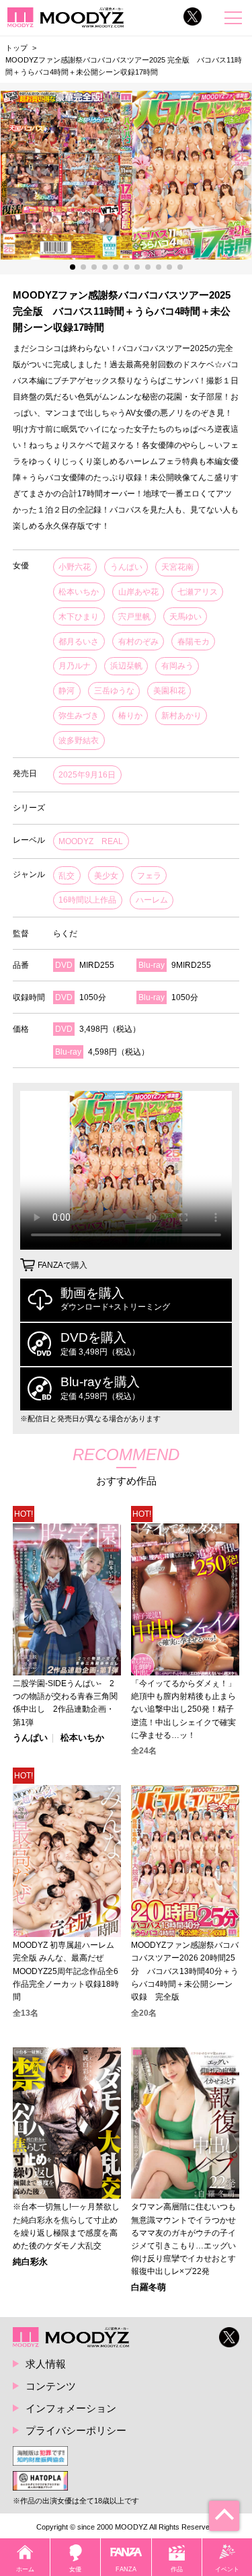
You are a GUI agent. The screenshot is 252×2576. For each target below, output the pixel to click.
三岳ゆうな (114, 691)
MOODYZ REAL (91, 841)
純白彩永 (30, 2262)
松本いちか (79, 592)
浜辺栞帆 (126, 666)
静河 (67, 691)
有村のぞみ (138, 642)
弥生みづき (79, 716)
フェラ (149, 876)
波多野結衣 (79, 741)
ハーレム (152, 900)
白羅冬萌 (149, 2288)
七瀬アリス (198, 592)
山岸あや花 (138, 592)
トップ (16, 48)
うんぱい (126, 567)
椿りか (130, 716)
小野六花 (75, 567)
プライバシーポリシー (76, 2430)
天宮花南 (177, 567)
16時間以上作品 (87, 900)
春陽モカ (194, 642)
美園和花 (169, 691)
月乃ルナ (75, 666)
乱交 (67, 876)
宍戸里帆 (134, 617)
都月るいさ (79, 642)
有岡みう (177, 666)
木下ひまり (79, 617)
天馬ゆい (185, 617)
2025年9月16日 (87, 775)
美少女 (106, 876)
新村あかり (181, 716)
